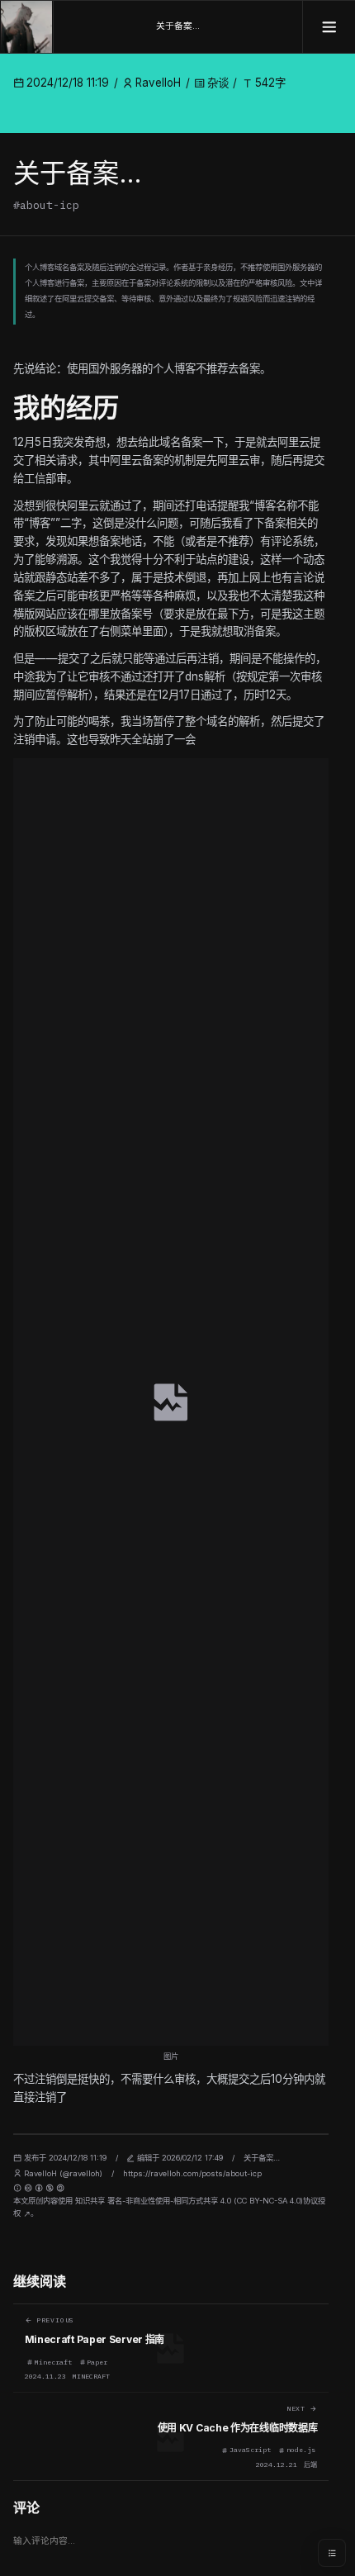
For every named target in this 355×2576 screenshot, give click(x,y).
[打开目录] (332, 2553)
